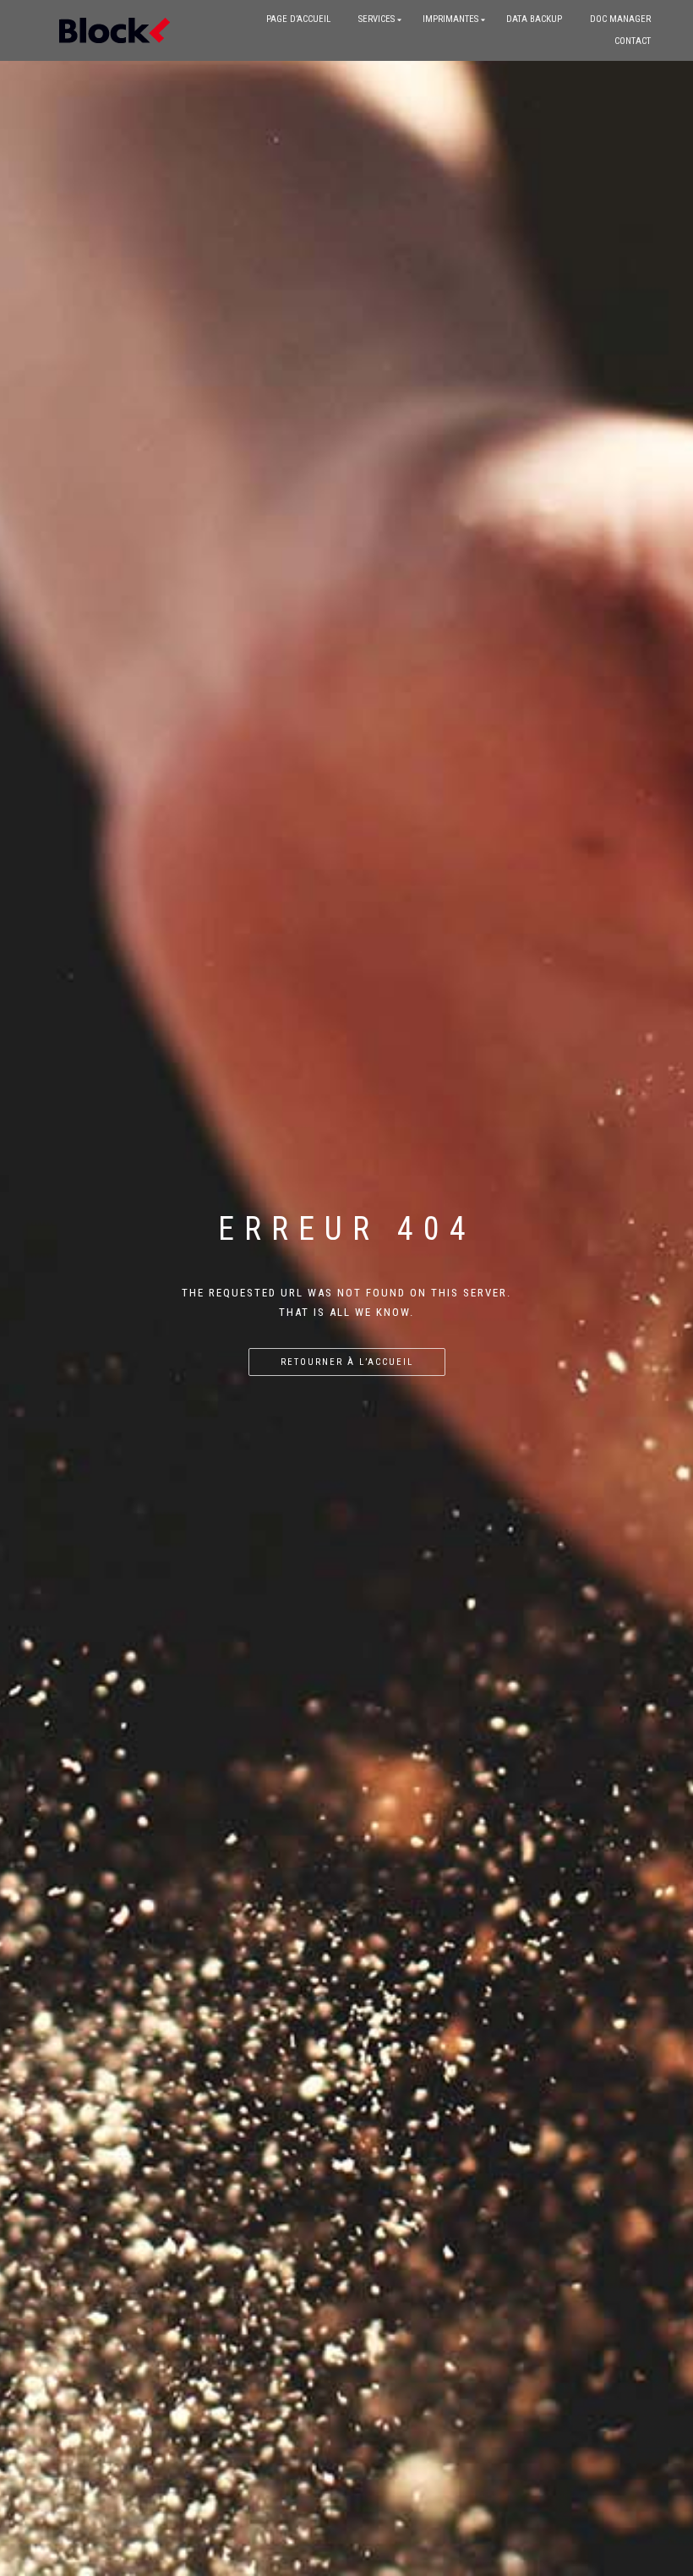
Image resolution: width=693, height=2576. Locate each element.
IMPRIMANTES (450, 19)
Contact (633, 41)
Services (377, 19)
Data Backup (534, 19)
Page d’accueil (298, 19)
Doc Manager (620, 19)
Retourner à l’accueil (347, 1362)
